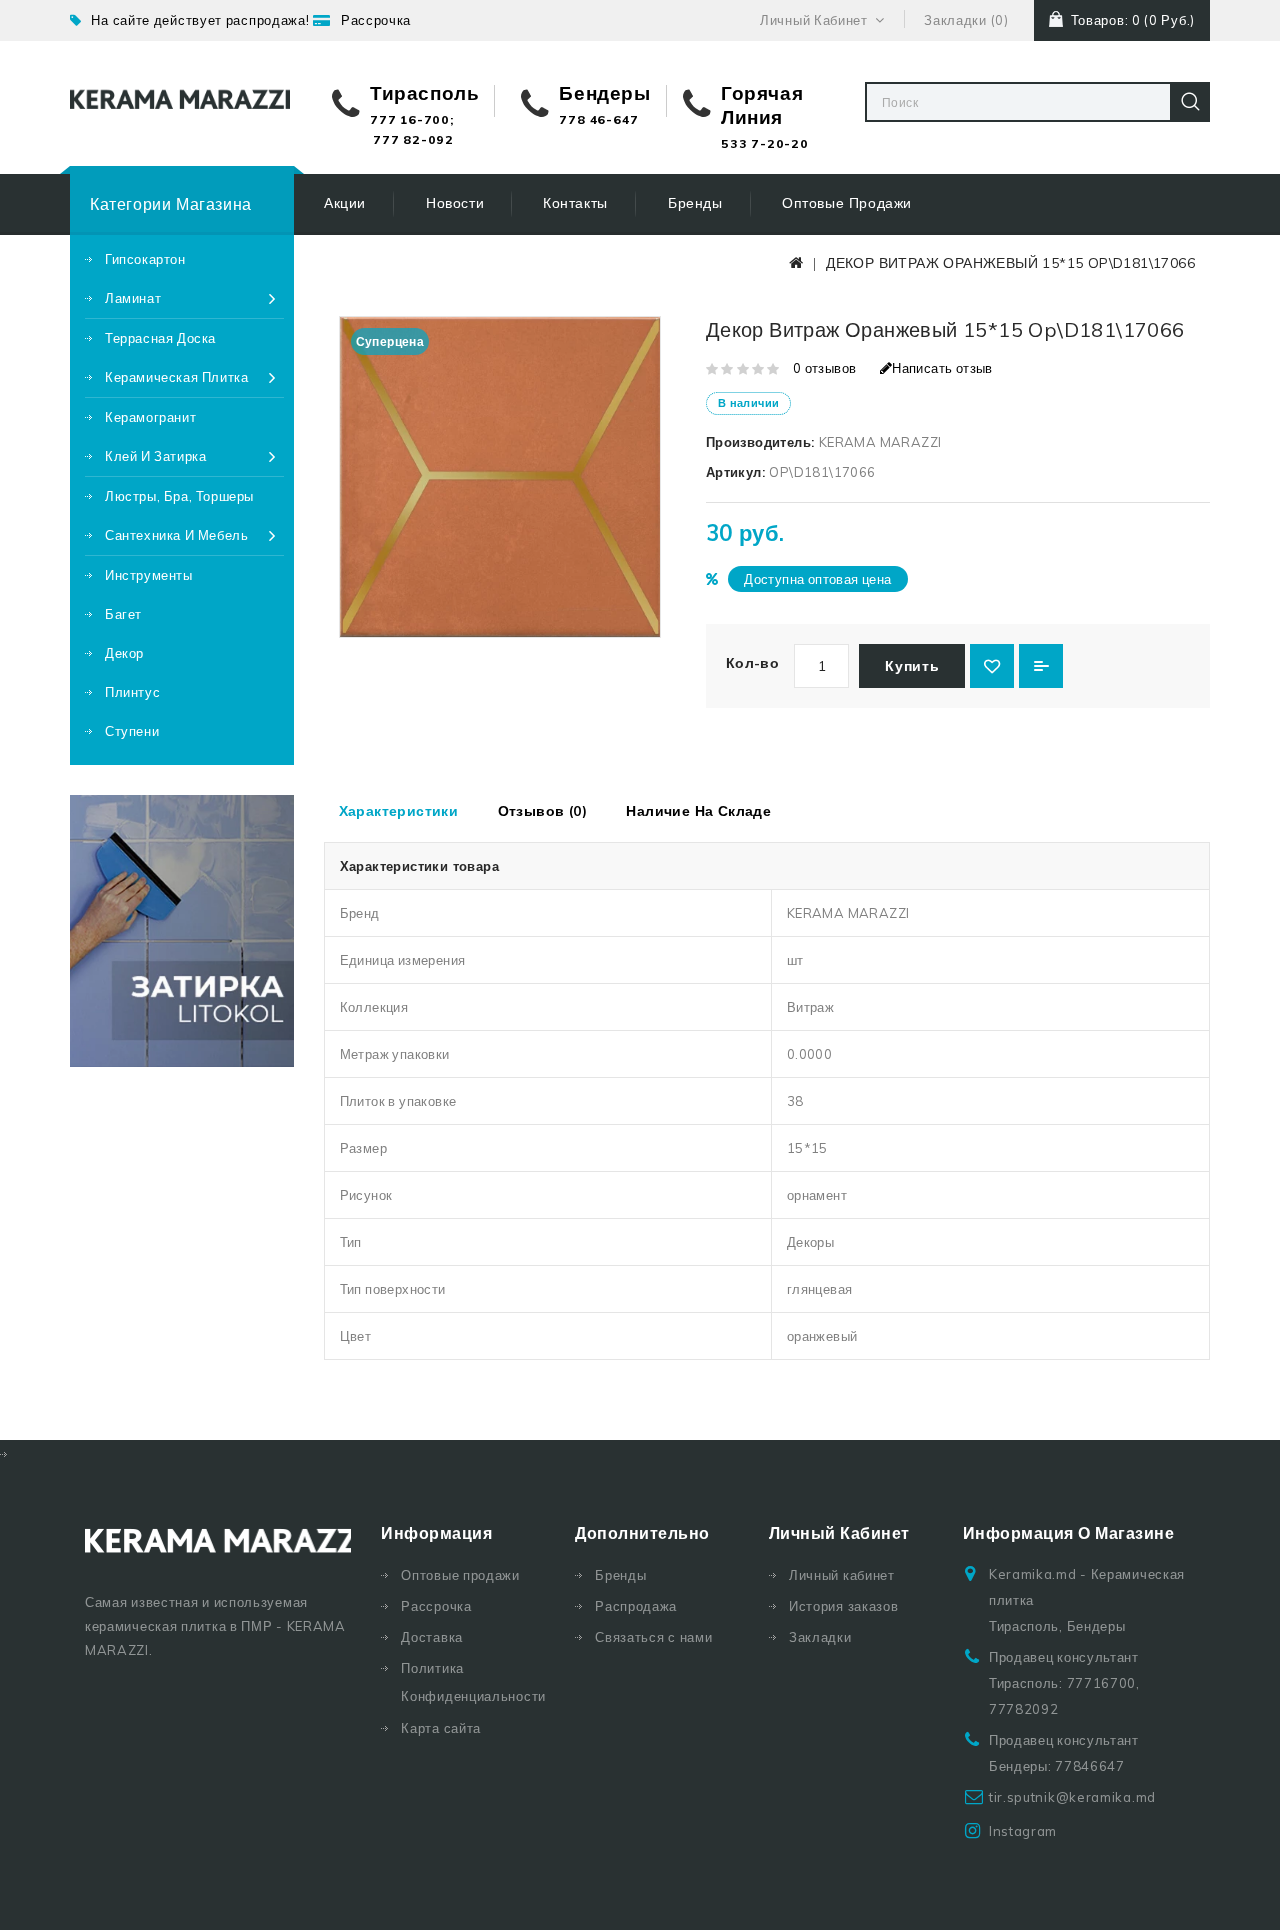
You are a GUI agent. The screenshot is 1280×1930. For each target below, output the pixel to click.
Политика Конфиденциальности (473, 1682)
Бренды (695, 203)
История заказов (844, 1606)
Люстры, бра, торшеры (179, 496)
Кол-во (752, 663)
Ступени (132, 731)
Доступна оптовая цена (817, 579)
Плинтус (132, 692)
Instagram (1023, 1831)
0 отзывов (825, 368)
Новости (455, 203)
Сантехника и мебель (176, 535)
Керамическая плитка (176, 377)
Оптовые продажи (847, 203)
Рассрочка (376, 20)
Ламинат (133, 298)
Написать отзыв (942, 368)
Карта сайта (441, 1728)
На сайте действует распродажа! (200, 20)
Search (1190, 102)
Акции (345, 203)
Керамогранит (150, 417)
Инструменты (149, 575)
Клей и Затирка (155, 456)
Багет (123, 614)
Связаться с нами (653, 1637)
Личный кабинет (842, 1575)
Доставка (432, 1637)
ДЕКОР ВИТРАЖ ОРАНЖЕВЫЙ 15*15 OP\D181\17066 (1010, 263)
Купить (912, 666)
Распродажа (636, 1606)
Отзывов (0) (542, 811)
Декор (124, 653)
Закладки (820, 1637)
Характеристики (399, 811)
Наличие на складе (698, 811)
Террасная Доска (160, 338)
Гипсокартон (145, 259)
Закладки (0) (966, 20)
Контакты (575, 203)
